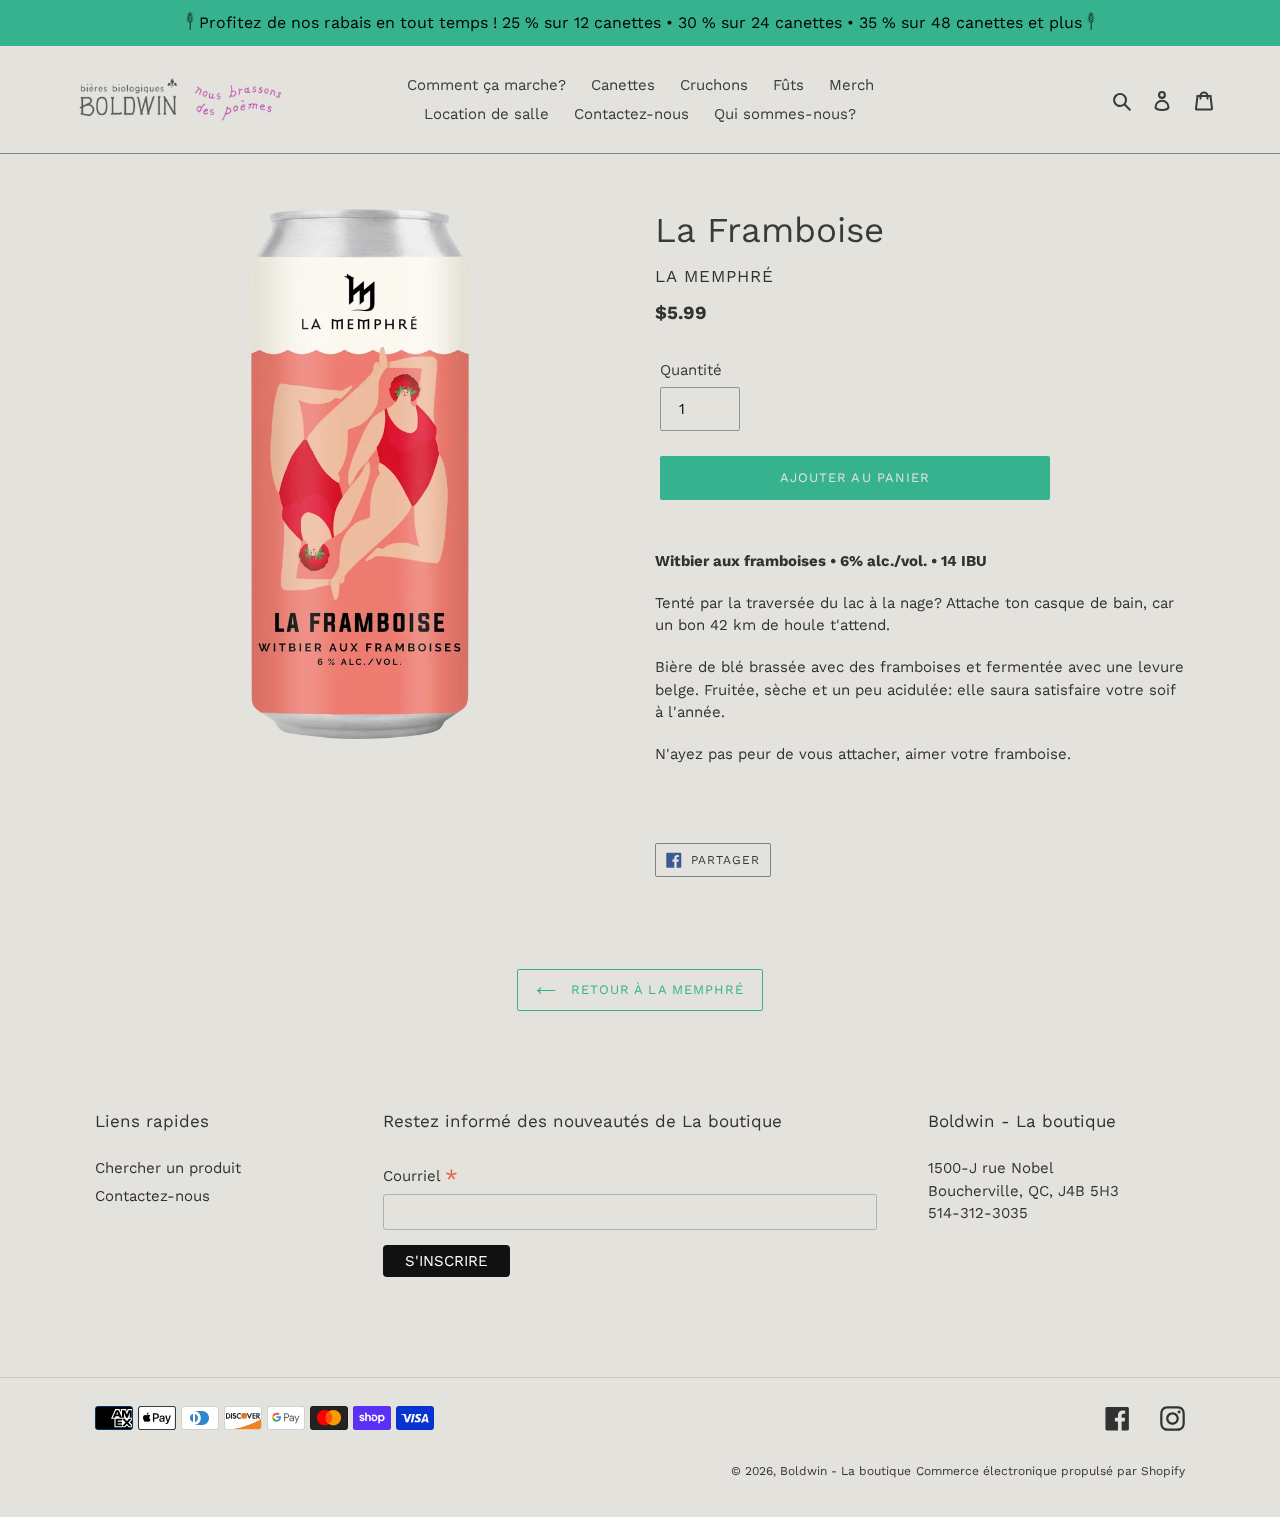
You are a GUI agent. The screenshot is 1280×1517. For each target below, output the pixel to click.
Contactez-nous (152, 1196)
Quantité (691, 370)
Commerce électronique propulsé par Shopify (1050, 1471)
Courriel (420, 1178)
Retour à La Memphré (655, 989)
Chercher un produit (168, 1168)
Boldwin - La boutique (845, 1471)
